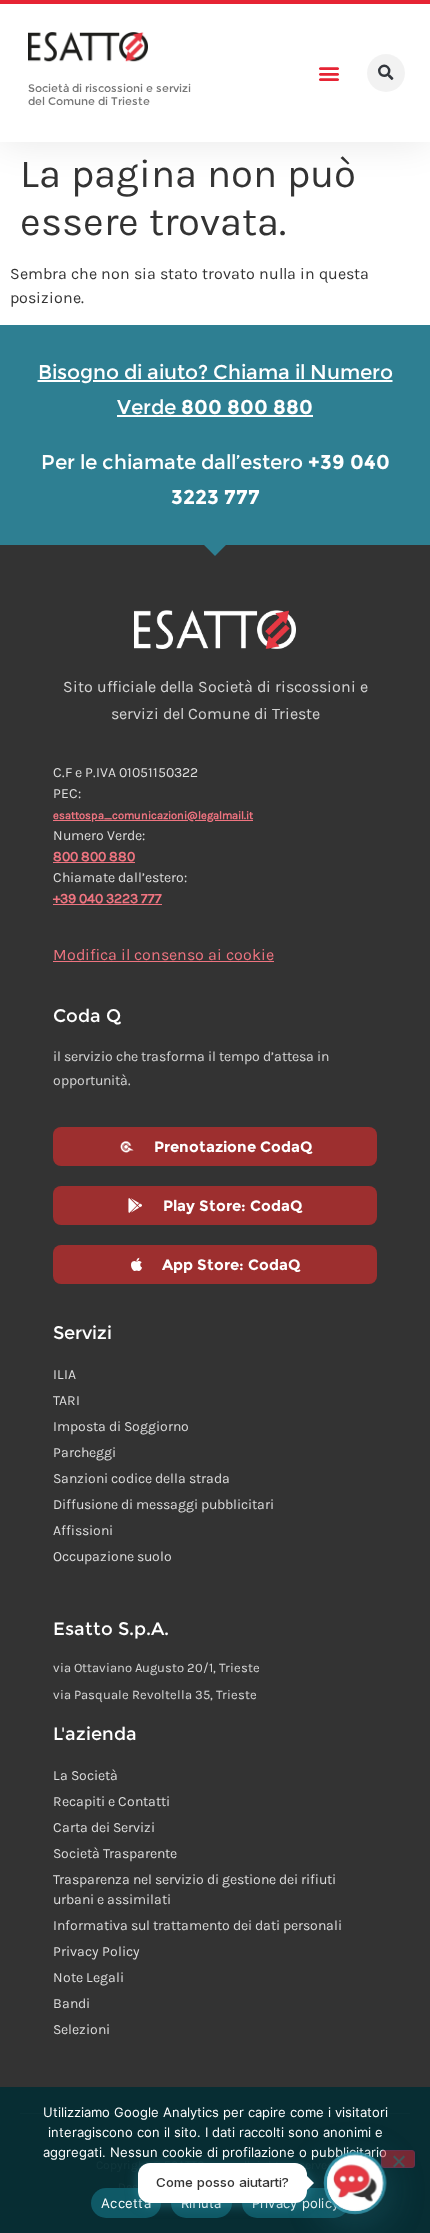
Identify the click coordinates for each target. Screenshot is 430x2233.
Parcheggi (84, 1452)
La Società (85, 1775)
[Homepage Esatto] (88, 48)
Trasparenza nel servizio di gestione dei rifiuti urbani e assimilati (194, 1889)
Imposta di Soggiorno (121, 1426)
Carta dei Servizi (104, 1827)
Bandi (71, 2003)
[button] (328, 73)
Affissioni (83, 1530)
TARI (66, 1400)
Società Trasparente (115, 1853)
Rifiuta (201, 2203)
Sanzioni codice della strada (141, 1478)
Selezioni (81, 2029)
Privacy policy (296, 2203)
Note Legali (88, 1977)
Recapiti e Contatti (111, 1801)
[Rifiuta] (398, 2159)
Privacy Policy (96, 1951)
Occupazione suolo (112, 1556)
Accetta (126, 2203)
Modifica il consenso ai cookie (163, 954)
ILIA (64, 1374)
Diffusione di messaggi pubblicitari (163, 1504)
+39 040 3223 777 (107, 898)
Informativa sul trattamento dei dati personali (197, 1925)
